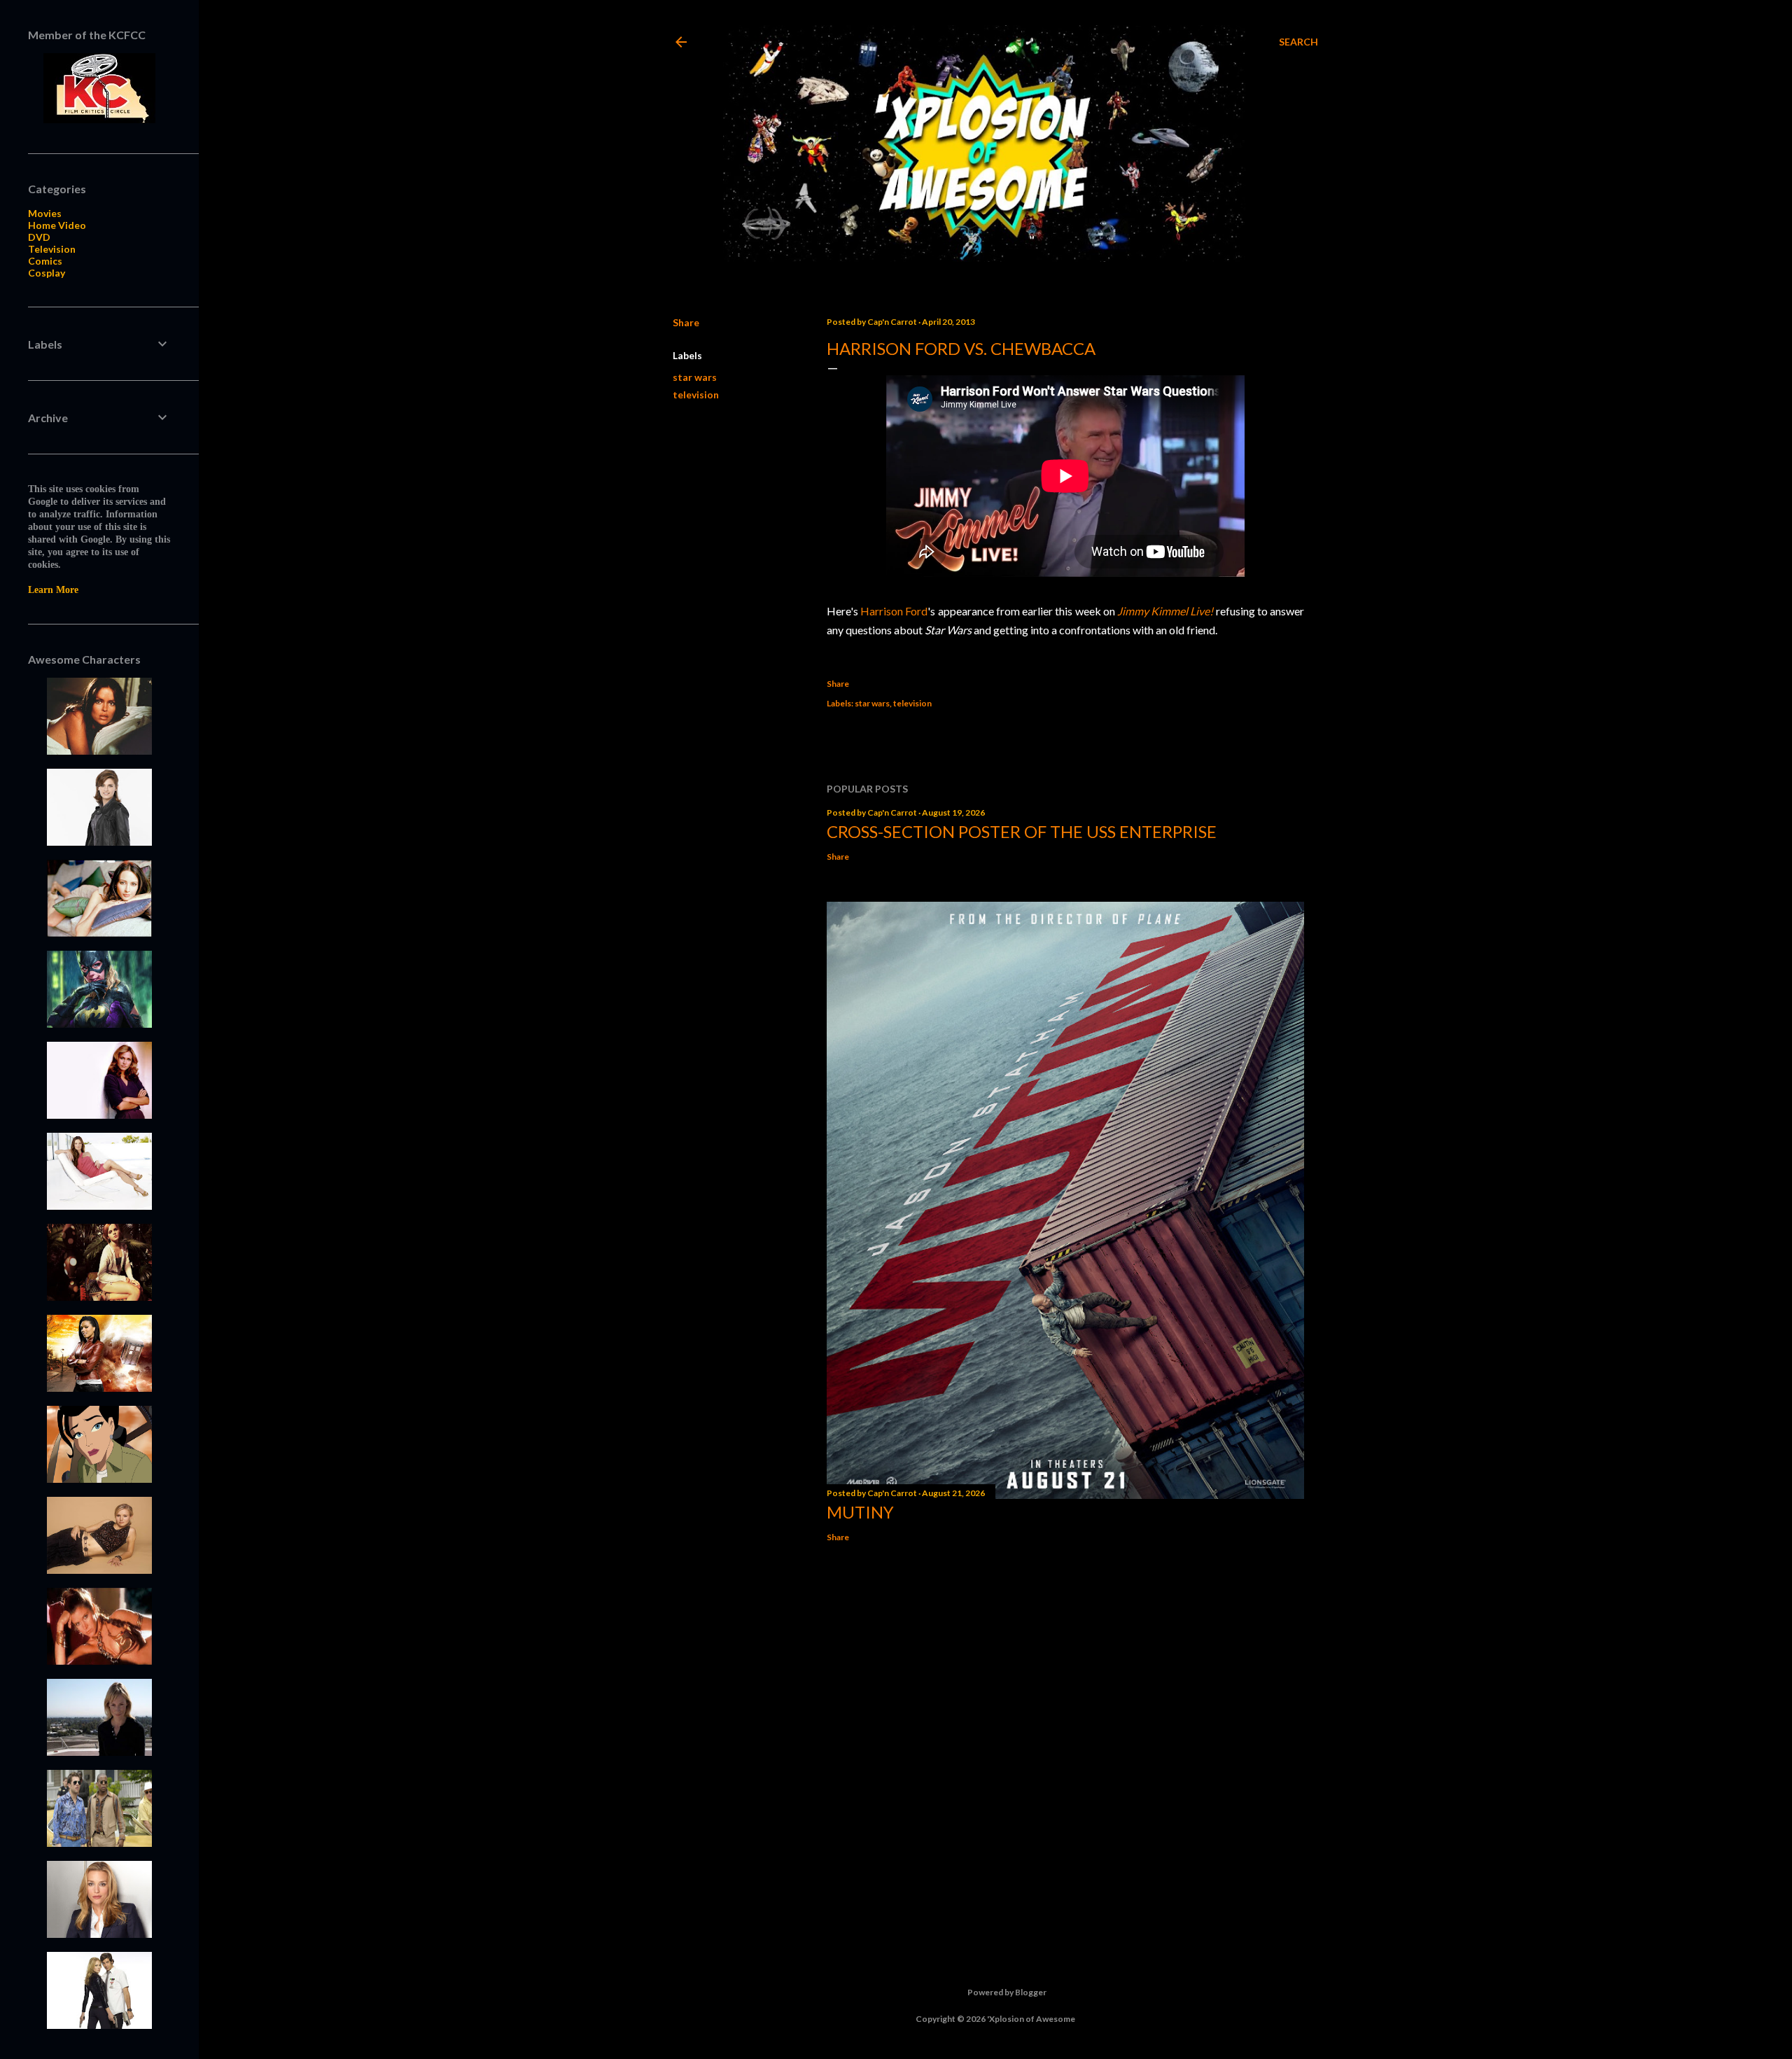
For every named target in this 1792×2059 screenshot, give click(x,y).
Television (52, 249)
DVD (39, 237)
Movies (45, 213)
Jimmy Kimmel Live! (1165, 611)
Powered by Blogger (1007, 1992)
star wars (695, 377)
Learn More (53, 590)
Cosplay (47, 273)
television (696, 395)
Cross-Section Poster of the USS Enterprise (1022, 831)
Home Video (57, 225)
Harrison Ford (894, 611)
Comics (45, 261)
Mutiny (860, 1512)
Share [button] (686, 322)
